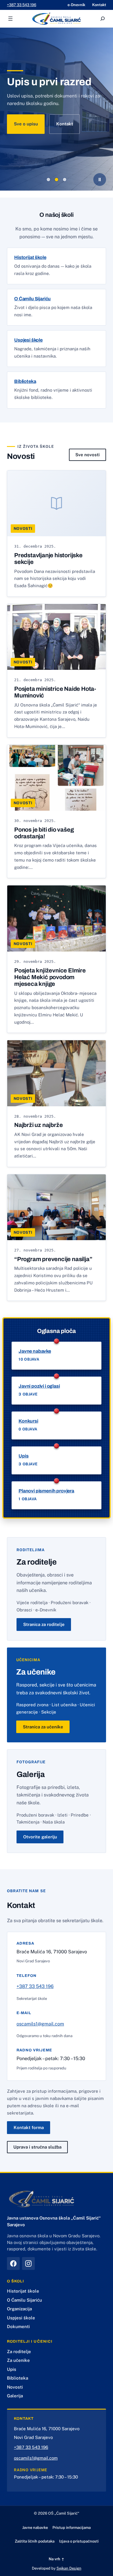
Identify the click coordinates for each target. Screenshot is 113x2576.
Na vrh (57, 2559)
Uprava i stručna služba (37, 2147)
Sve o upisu (26, 124)
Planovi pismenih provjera (46, 1491)
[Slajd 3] (65, 180)
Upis (23, 1456)
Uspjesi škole (28, 340)
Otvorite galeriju (40, 1837)
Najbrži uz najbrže (38, 1125)
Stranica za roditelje (44, 1624)
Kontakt (65, 124)
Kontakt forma (29, 2127)
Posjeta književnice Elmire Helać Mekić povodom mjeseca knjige (50, 977)
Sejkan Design (69, 2568)
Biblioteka (25, 381)
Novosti (23, 529)
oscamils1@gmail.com (40, 2024)
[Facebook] (13, 2263)
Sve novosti (88, 455)
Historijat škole (30, 257)
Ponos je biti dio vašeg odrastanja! (44, 833)
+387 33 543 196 (22, 5)
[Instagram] (28, 2263)
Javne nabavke (35, 1351)
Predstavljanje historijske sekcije (48, 559)
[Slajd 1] (48, 180)
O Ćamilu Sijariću (32, 299)
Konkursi (28, 1421)
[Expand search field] (103, 19)
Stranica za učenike (43, 1727)
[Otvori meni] (10, 19)
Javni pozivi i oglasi (39, 1386)
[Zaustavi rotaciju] (100, 180)
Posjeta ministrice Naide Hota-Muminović (55, 692)
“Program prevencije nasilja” (53, 1259)
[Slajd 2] (57, 180)
